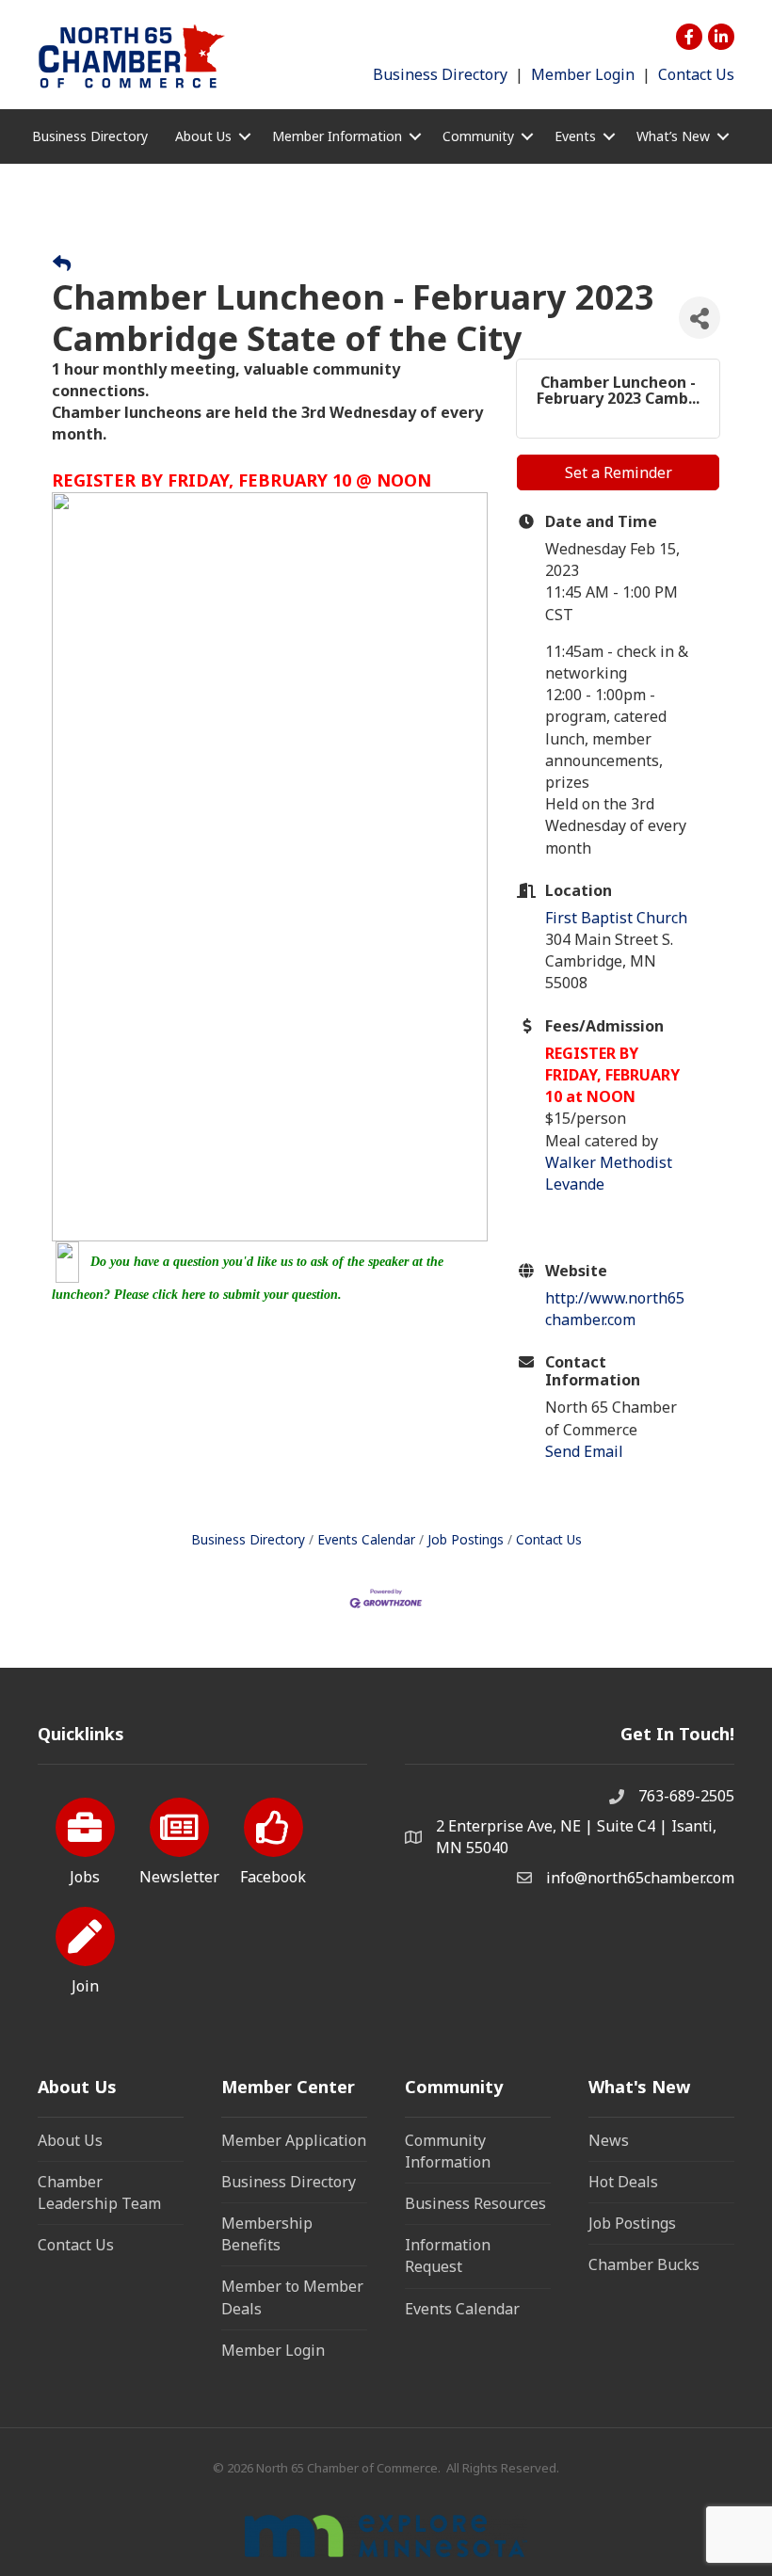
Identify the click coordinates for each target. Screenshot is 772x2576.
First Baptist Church (616, 918)
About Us (70, 2140)
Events (575, 136)
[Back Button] (62, 264)
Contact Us (696, 74)
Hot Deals (623, 2182)
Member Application (294, 2140)
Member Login (583, 74)
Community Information (448, 2151)
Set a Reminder (619, 472)
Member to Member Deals (292, 2297)
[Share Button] (700, 318)
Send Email (584, 1451)
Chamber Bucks (644, 2264)
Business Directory (440, 74)
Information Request (448, 2256)
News (609, 2140)
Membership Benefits (267, 2234)
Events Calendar (366, 1539)
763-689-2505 (686, 1796)
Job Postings (466, 1539)
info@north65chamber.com (640, 1878)
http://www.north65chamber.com (615, 1309)
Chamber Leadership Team (99, 2192)
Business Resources (475, 2203)
